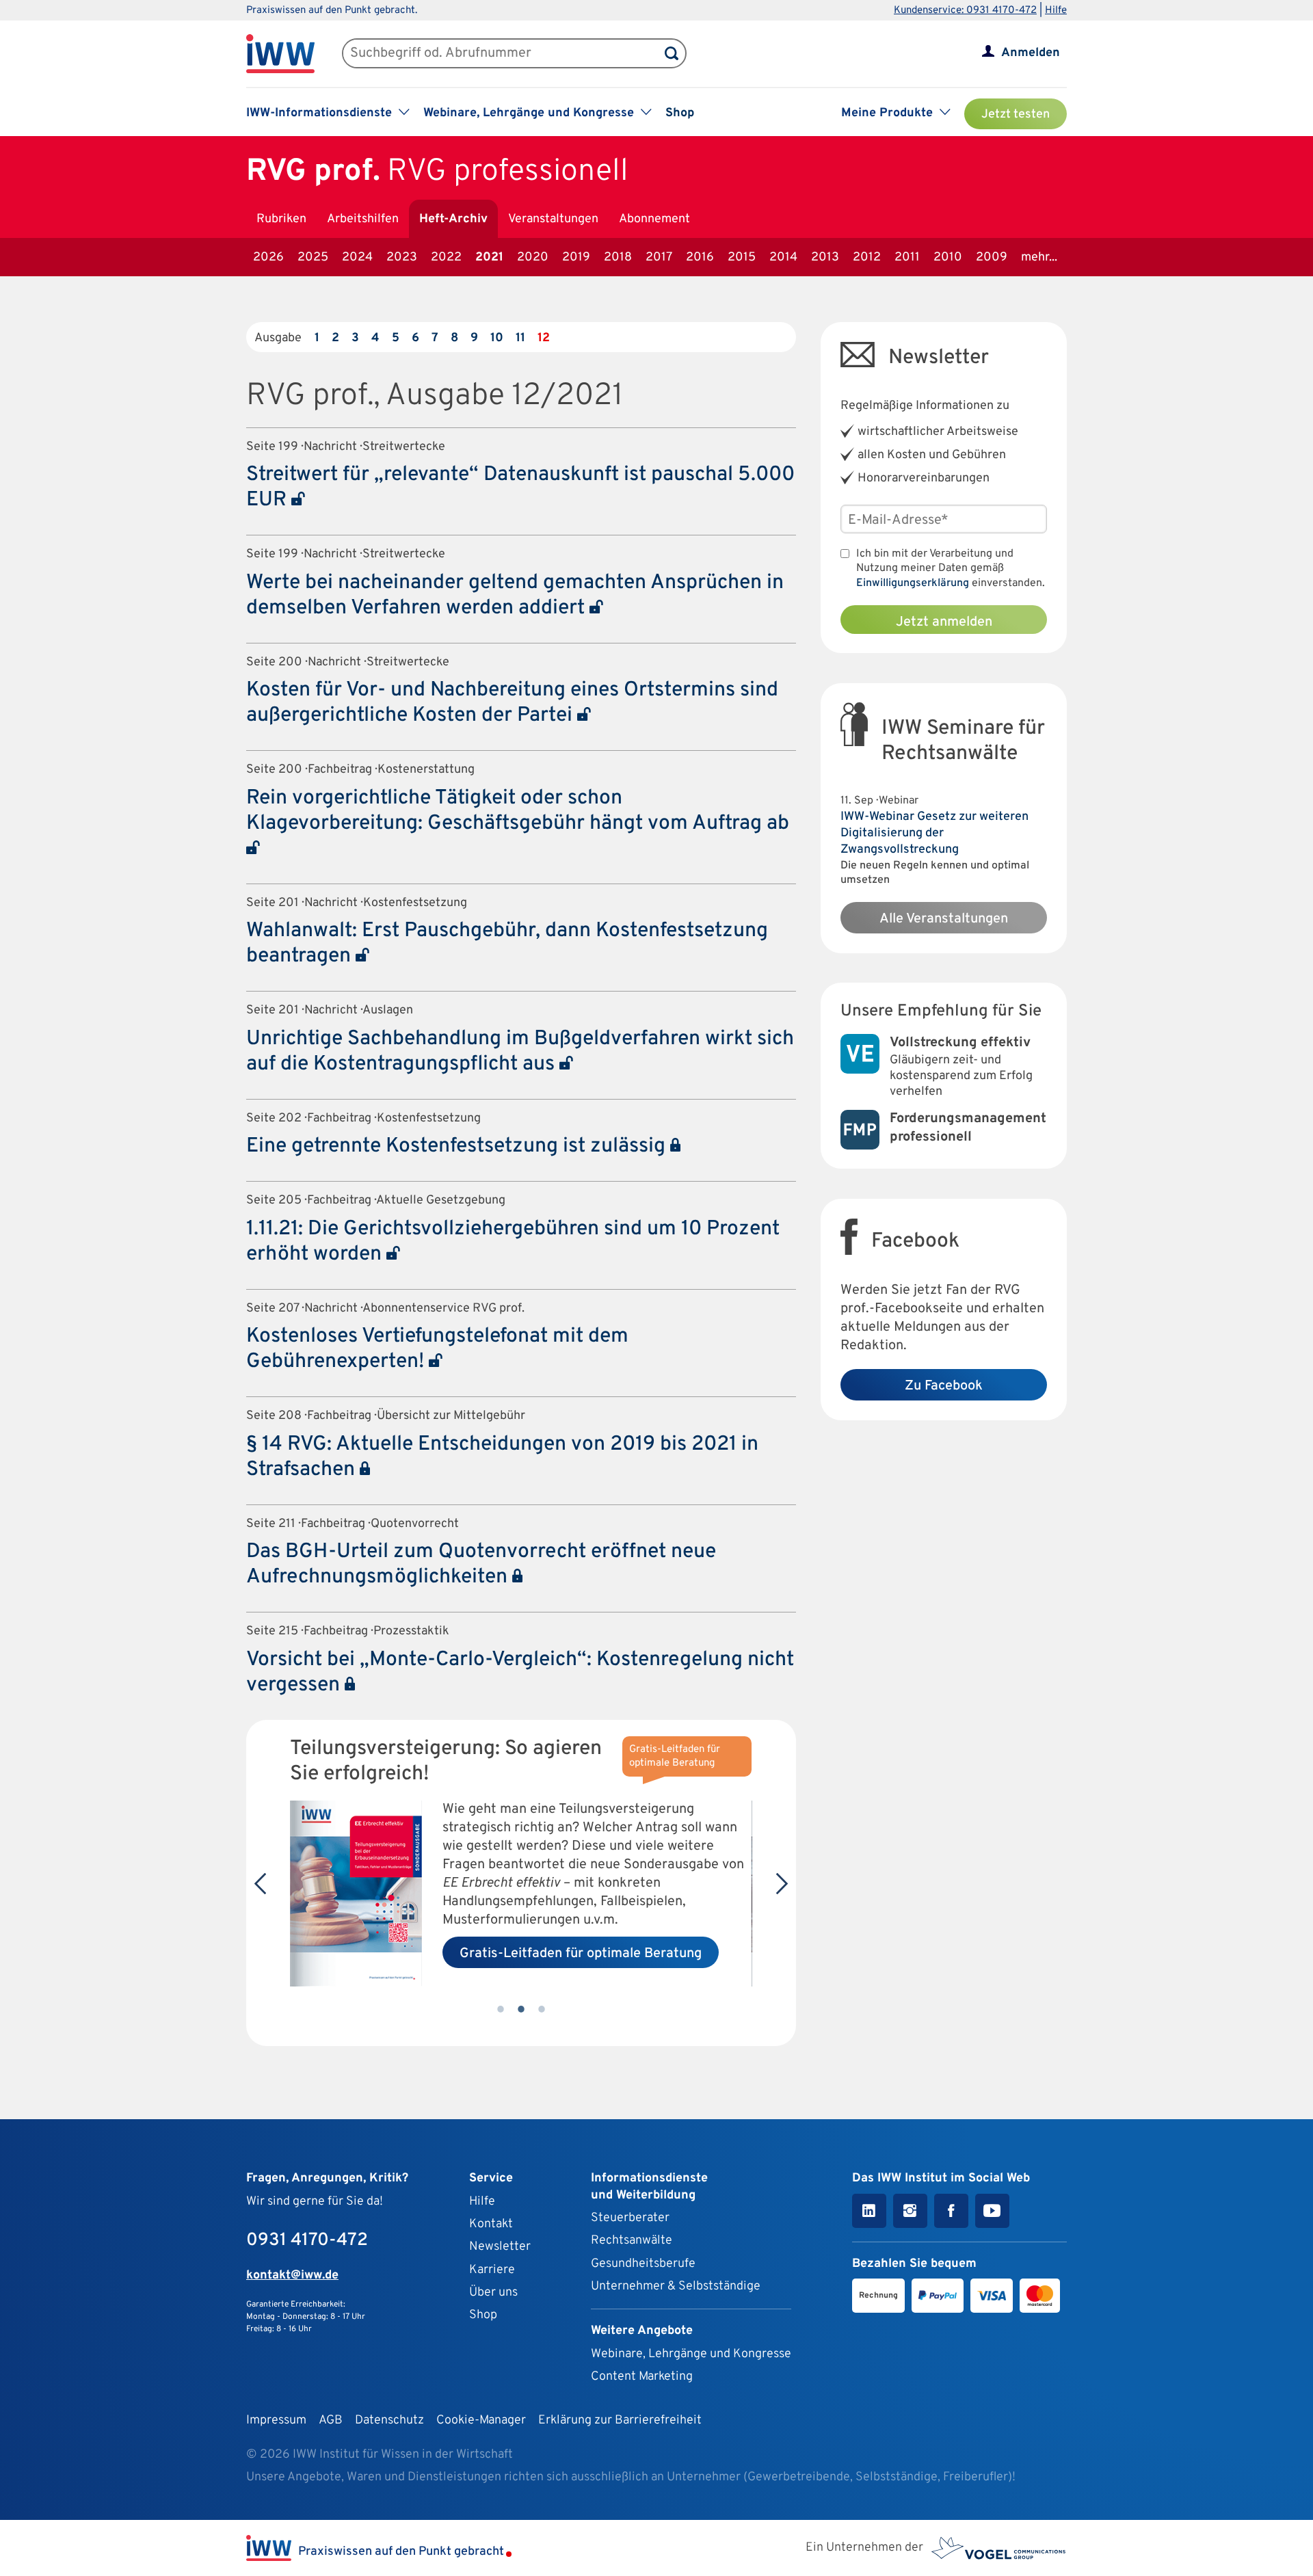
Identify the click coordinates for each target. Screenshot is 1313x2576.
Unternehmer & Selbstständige (676, 2286)
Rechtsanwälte (632, 2241)
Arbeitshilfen (363, 219)
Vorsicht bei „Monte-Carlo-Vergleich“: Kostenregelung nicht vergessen (520, 1673)
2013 (825, 257)
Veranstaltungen (553, 219)
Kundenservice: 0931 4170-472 (965, 11)
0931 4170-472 (307, 2241)
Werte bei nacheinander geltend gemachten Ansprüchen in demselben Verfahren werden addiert (515, 596)
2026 (268, 257)
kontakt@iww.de (292, 2275)
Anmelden (1031, 53)
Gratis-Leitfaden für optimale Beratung (581, 1954)
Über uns (493, 2293)
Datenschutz (389, 2420)
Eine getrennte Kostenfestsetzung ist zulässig (458, 1146)
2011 (907, 257)
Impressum (276, 2420)
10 (497, 338)
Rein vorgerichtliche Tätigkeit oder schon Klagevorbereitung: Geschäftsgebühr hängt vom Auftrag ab (518, 811)
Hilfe (1056, 11)
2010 (948, 257)
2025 (313, 257)
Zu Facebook (944, 1386)
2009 (992, 257)
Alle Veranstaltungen (944, 919)
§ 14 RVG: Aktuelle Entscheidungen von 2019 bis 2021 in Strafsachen (502, 1457)
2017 (659, 257)
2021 (489, 257)
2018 (618, 257)
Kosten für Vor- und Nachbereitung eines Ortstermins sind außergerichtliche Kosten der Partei (512, 703)
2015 (742, 257)
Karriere (492, 2270)
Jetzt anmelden (944, 622)
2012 (867, 257)
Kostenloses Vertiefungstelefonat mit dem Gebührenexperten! (437, 1349)
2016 (700, 257)
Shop (680, 113)
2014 (783, 257)
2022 (446, 257)
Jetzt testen (1016, 115)
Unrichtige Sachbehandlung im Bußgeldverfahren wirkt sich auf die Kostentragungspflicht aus (520, 1052)
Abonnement (654, 219)
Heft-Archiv (453, 219)
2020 (533, 257)
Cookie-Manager (481, 2420)
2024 (357, 257)
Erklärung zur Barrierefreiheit (620, 2420)
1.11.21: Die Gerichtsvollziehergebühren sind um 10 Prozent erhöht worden (513, 1242)
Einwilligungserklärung (913, 583)
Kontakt (491, 2224)
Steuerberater (630, 2218)
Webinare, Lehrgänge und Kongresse (691, 2354)
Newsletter (500, 2247)
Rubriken (281, 219)
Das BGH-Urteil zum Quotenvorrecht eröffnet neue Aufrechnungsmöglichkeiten (481, 1565)
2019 (576, 257)
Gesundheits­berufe (643, 2264)
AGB (331, 2420)
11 (520, 338)
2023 (402, 257)
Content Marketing (642, 2377)
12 (544, 338)
